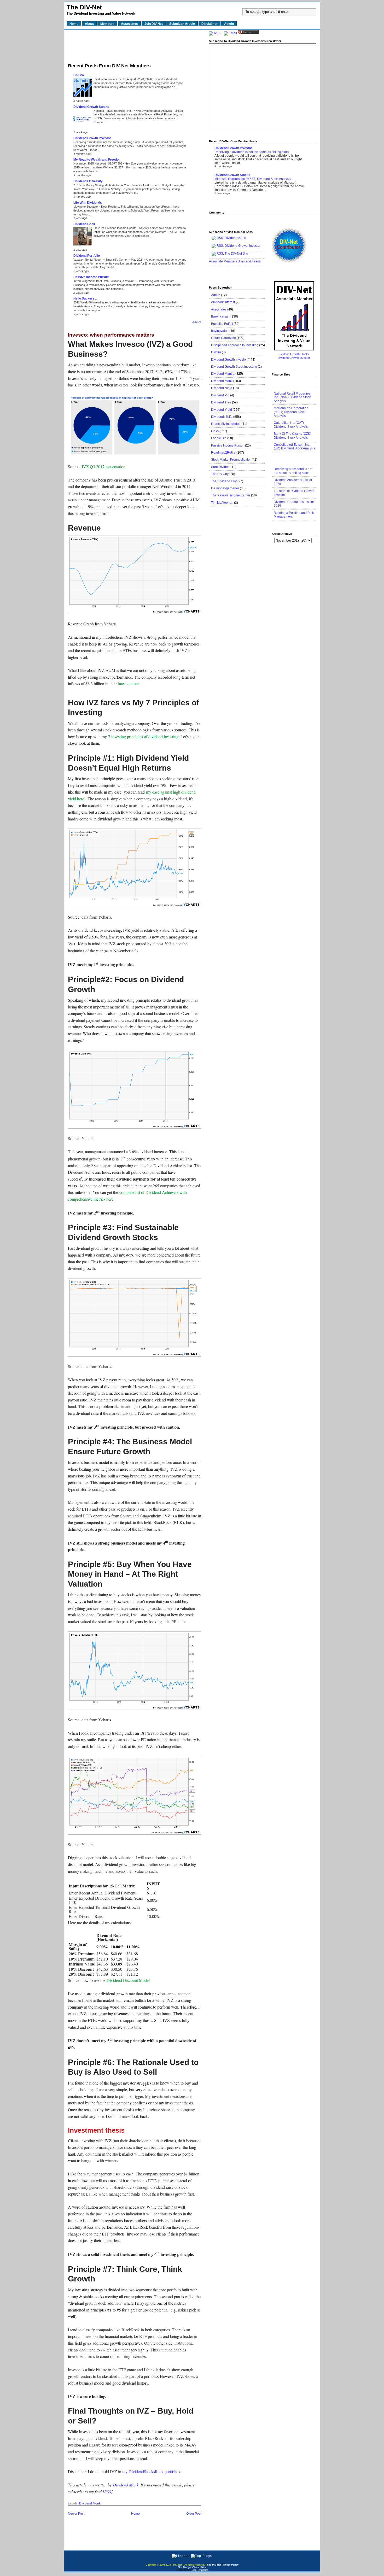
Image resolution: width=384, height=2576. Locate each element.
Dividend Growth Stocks (91, 107)
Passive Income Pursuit (91, 277)
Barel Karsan (220, 316)
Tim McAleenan (222, 503)
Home (135, 2514)
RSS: (220, 246)
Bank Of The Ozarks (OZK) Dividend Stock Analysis (292, 436)
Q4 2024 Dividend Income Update (115, 228)
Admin (216, 295)
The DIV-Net (84, 7)
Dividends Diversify (88, 181)
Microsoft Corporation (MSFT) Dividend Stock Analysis (253, 179)
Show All (196, 322)
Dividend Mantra (223, 374)
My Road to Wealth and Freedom (97, 160)
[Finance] (181, 2556)
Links (215, 431)
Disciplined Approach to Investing (235, 345)
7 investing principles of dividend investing (143, 737)
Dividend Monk (126, 2485)
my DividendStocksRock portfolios (151, 2471)
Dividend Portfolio (87, 256)
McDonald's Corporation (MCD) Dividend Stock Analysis (291, 412)
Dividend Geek (84, 224)
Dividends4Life (235, 238)
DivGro (79, 75)
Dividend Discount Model (128, 1980)
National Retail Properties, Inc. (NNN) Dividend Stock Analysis (133, 111)
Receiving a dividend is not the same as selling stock (107, 142)
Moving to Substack (86, 207)
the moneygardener (225, 488)
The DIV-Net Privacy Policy (223, 2565)
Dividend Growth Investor (92, 138)
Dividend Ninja (222, 388)
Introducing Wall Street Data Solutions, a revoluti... (105, 281)
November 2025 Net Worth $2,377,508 (98, 163)
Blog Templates (200, 2570)
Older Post (194, 2514)
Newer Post (76, 2514)
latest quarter (128, 683)
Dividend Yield (222, 410)
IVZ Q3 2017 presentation (104, 467)
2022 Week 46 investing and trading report (101, 302)
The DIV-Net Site (236, 254)
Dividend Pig (220, 395)
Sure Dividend (221, 467)
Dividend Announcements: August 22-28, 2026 (123, 79)
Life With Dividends (88, 203)
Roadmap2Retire (223, 453)
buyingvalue (220, 331)
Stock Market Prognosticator (231, 460)
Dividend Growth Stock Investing (234, 367)
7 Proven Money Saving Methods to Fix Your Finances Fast (112, 185)
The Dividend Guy (224, 481)
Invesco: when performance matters (111, 335)
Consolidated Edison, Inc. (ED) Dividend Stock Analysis (294, 447)
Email (233, 33)
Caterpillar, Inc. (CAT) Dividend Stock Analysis (291, 425)
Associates (219, 309)
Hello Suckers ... (85, 298)
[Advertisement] (135, 45)
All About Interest (223, 302)
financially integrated (226, 424)
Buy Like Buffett (222, 324)
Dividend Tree (221, 402)
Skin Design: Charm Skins (192, 2567)
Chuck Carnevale (223, 338)
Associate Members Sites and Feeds (235, 261)
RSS (108, 2492)
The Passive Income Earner (231, 495)
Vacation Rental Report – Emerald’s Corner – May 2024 (109, 260)
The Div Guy (220, 474)
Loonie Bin (219, 438)
